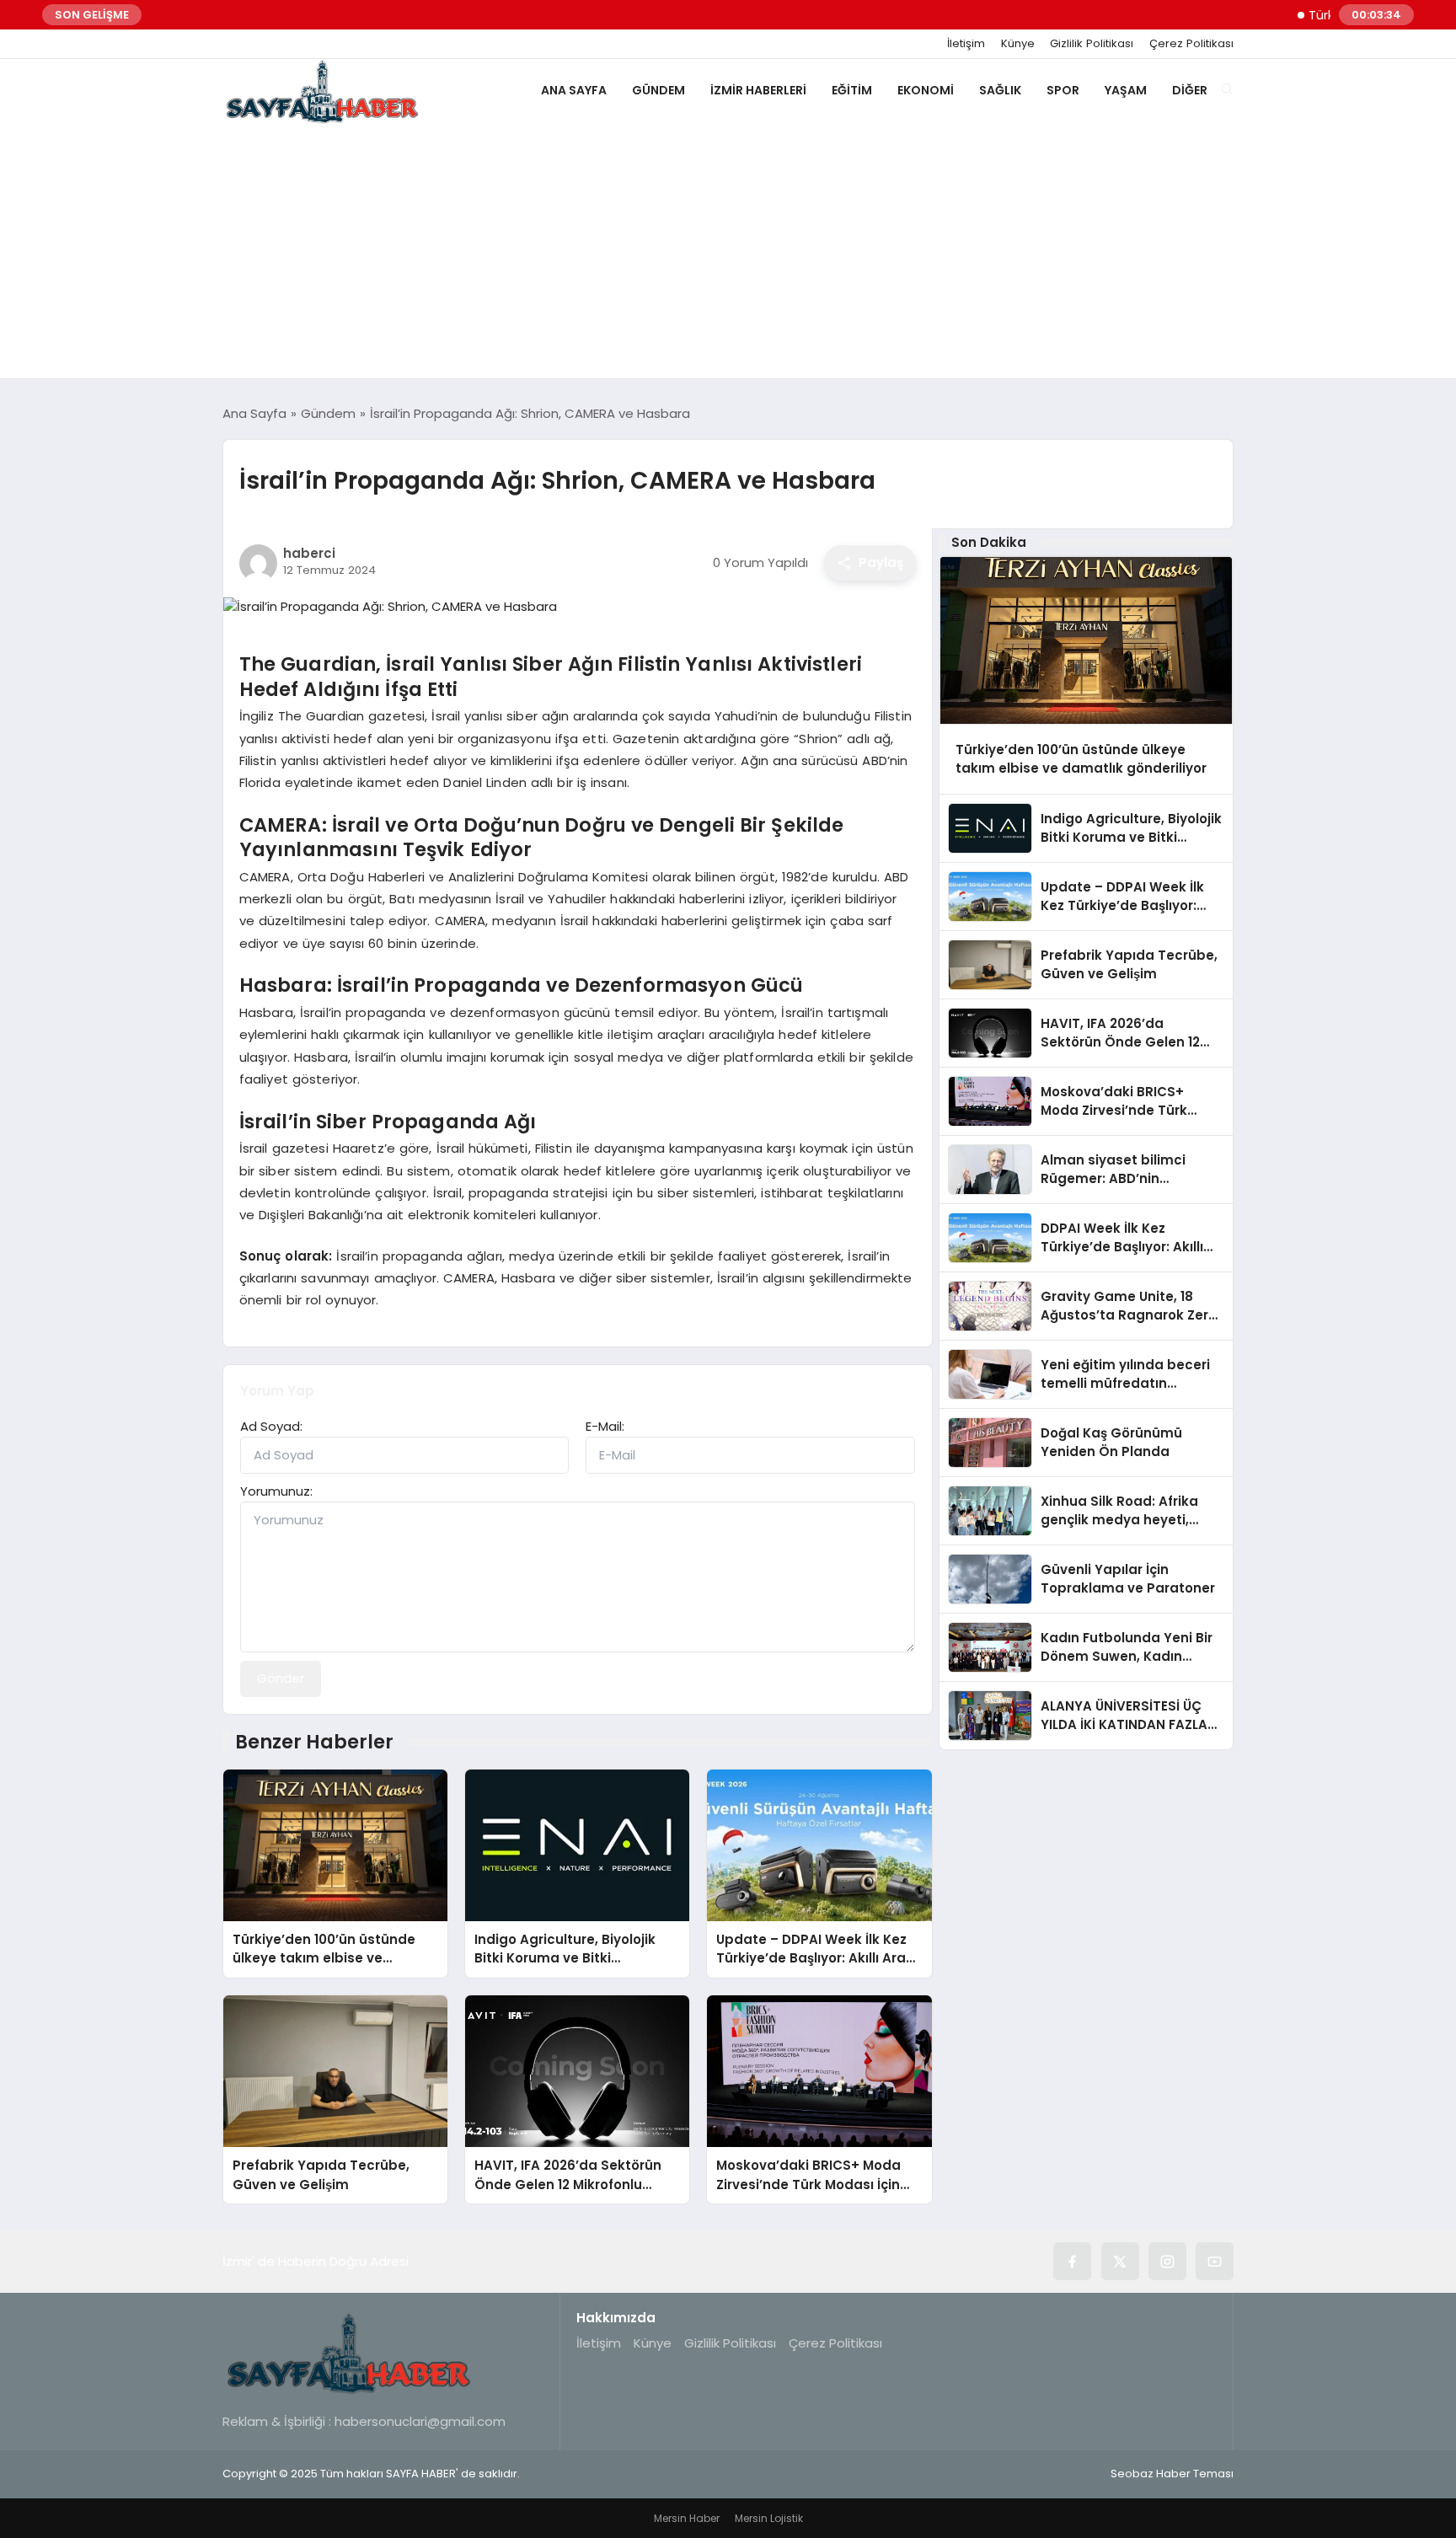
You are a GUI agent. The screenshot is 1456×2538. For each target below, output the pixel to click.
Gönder (281, 1678)
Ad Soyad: (271, 1426)
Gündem (658, 90)
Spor (1063, 90)
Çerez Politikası (1191, 44)
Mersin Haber (687, 2518)
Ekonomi (926, 90)
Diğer (1190, 90)
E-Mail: (605, 1426)
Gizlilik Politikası (1092, 44)
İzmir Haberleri (758, 90)
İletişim (966, 44)
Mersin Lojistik (769, 2518)
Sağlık (1000, 90)
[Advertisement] (728, 252)
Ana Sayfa (574, 90)
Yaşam (1126, 90)
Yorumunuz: (276, 1491)
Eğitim (852, 90)
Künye (1018, 44)
